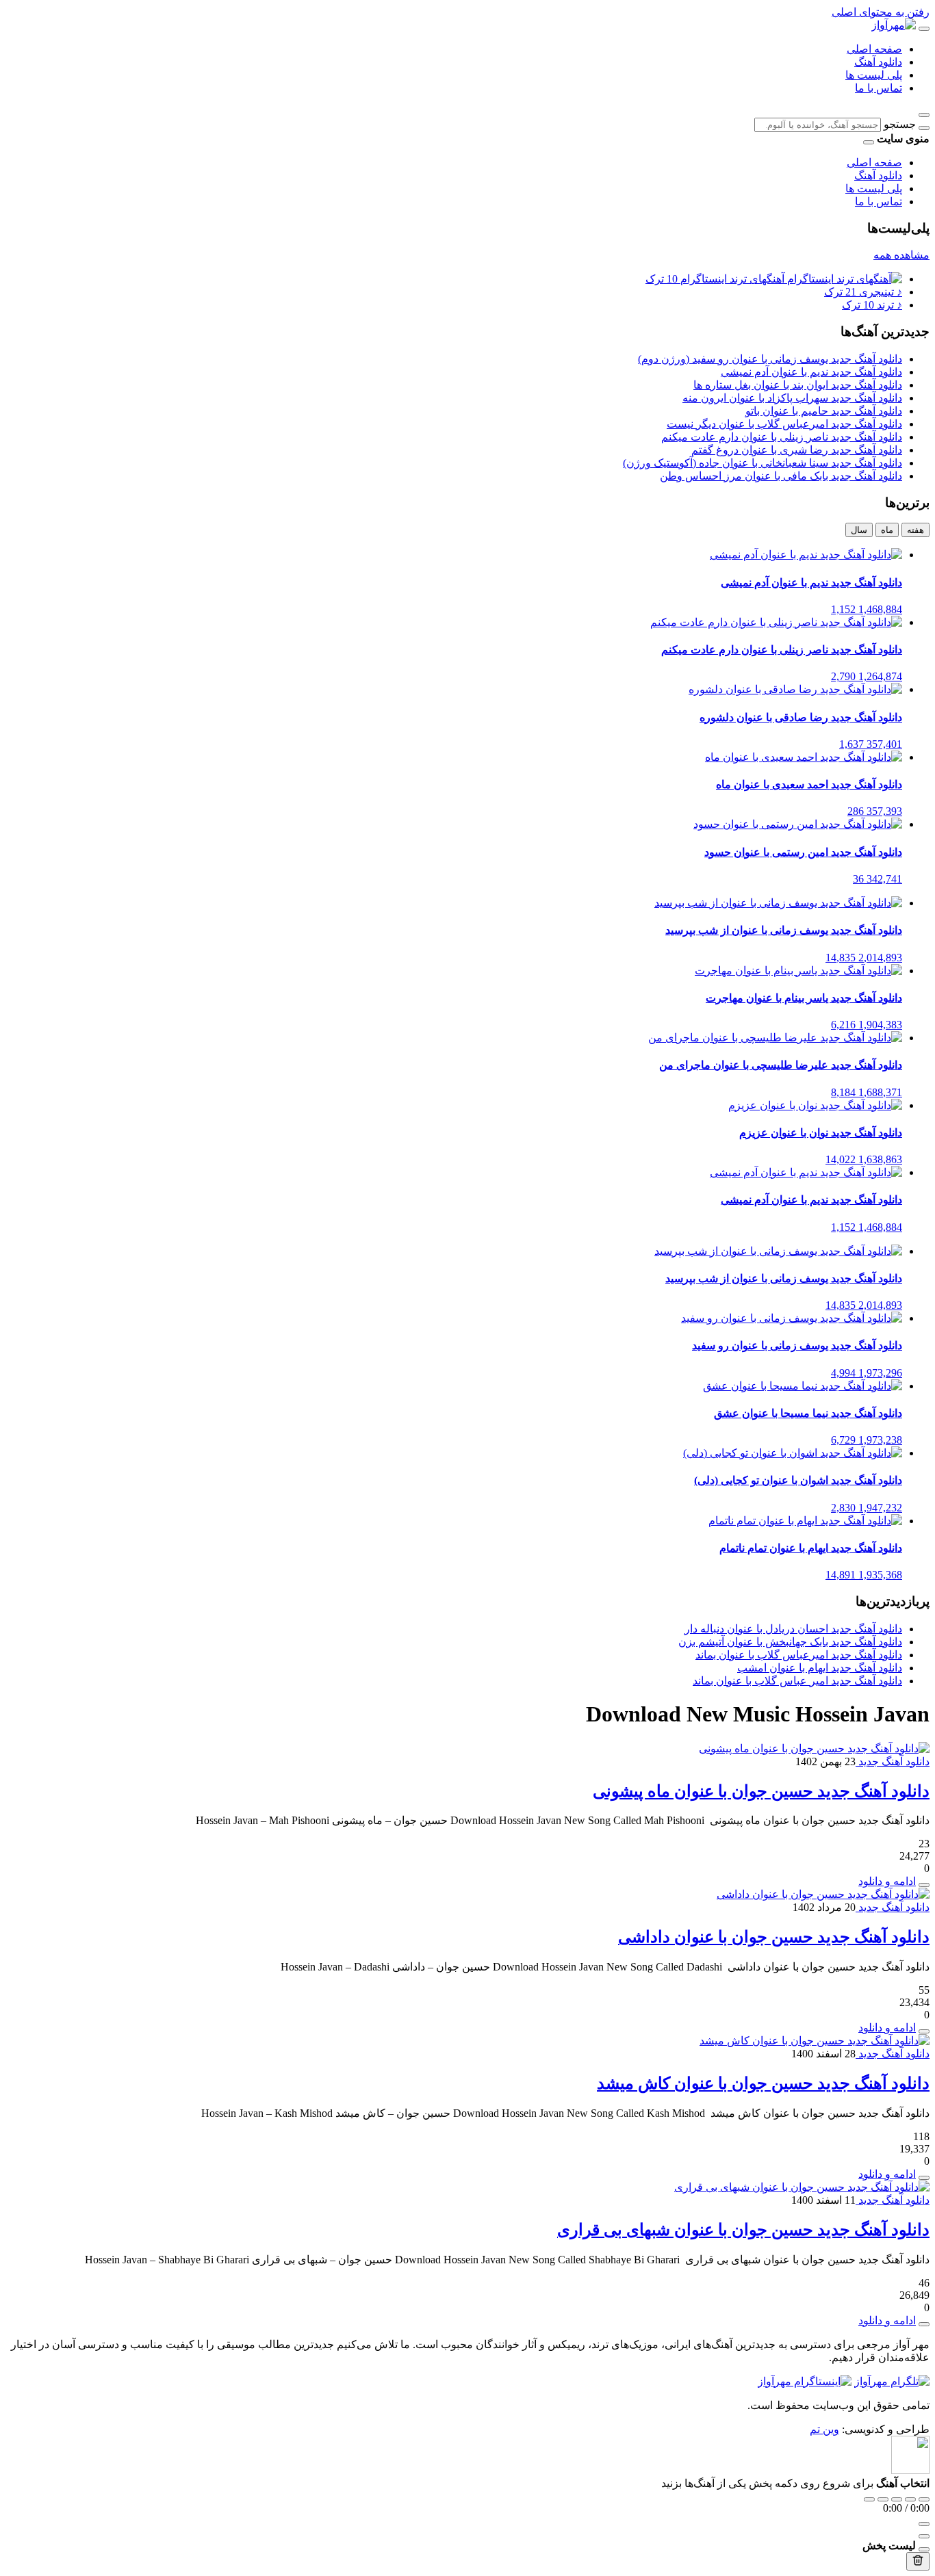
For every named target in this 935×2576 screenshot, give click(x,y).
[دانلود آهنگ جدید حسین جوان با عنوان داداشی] (823, 1894)
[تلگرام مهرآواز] (892, 2381)
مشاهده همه (901, 255)
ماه (887, 530)
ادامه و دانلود (887, 1881)
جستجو (900, 124)
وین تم (824, 2429)
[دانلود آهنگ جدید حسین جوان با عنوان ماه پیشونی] (814, 1748)
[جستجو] (924, 128)
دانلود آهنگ (878, 62)
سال (859, 530)
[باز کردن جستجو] (924, 115)
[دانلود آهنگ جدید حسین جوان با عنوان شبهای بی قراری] (802, 2187)
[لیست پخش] (924, 2536)
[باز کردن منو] (924, 29)
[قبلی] (883, 2499)
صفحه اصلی (874, 49)
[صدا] (924, 2524)
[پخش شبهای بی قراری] (924, 2324)
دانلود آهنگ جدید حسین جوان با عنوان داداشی (774, 1937)
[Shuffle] (924, 2499)
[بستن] (924, 2549)
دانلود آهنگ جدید (893, 1761)
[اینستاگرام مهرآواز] (805, 2381)
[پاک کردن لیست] (918, 2561)
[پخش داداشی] (924, 2031)
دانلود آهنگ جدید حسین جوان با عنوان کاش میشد (763, 2083)
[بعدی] (910, 2499)
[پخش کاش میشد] (924, 2178)
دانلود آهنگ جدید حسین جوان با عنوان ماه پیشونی (761, 1791)
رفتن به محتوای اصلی (881, 12)
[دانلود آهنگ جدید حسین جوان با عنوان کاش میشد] (815, 2041)
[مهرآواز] (894, 25)
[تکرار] (869, 2499)
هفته (915, 530)
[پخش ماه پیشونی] (924, 1885)
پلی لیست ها (874, 75)
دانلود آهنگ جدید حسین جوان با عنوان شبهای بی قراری (743, 2230)
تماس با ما (879, 88)
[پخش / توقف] (897, 2499)
